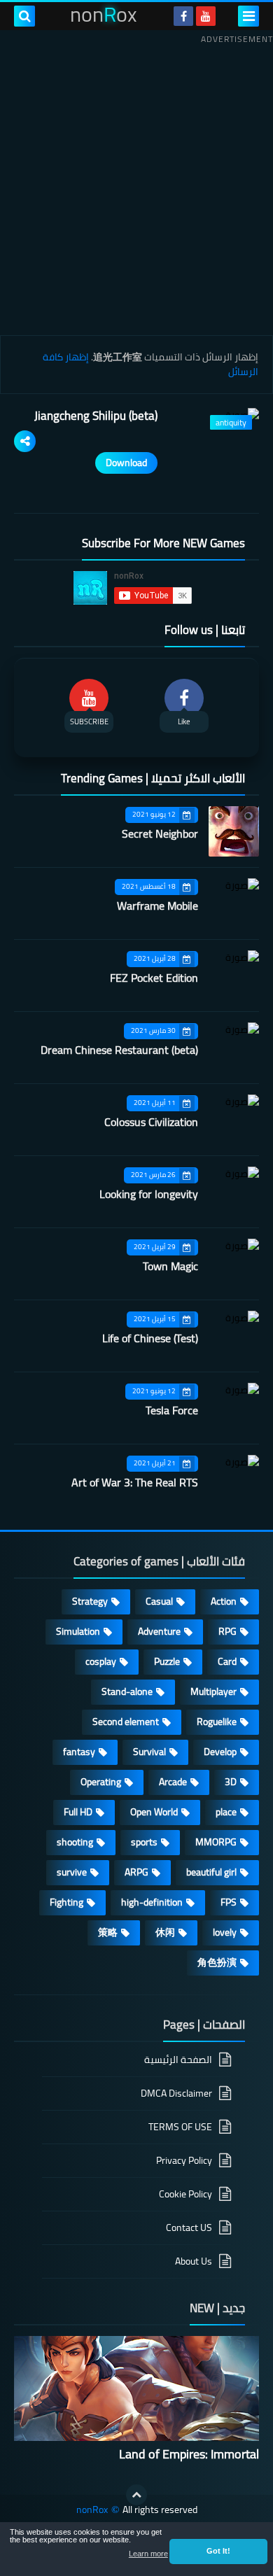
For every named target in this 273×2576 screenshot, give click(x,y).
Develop (220, 1752)
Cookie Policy (185, 2194)
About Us (194, 2261)
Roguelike (217, 1722)
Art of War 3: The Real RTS (135, 1482)
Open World (154, 1812)
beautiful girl (211, 1872)
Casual (159, 1601)
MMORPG (216, 1842)
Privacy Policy (184, 2160)
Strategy (90, 1601)
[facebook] (183, 16)
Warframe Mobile (157, 906)
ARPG (136, 1872)
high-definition (152, 1902)
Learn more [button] (148, 2554)
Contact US (189, 2227)
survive (72, 1872)
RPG (227, 1631)
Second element (126, 1722)
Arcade (173, 1782)
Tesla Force (172, 1410)
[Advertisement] (136, 185)
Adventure (159, 1631)
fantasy (79, 1752)
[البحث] (24, 16)
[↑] (136, 2495)
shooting (75, 1842)
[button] (218, 2552)
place (226, 1812)
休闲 (165, 1932)
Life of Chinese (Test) (150, 1338)
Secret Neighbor (160, 833)
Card (227, 1661)
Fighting (66, 1902)
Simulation (78, 1631)
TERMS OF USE (180, 2127)
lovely (225, 1932)
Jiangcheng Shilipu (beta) (96, 416)
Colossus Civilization (151, 1122)
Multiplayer (213, 1691)
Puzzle (167, 1661)
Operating (101, 1782)
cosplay (101, 1661)
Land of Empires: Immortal (189, 2454)
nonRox (92, 2510)
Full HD (78, 1812)
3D (231, 1782)
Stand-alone (127, 1691)
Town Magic (170, 1266)
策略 (108, 1932)
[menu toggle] (248, 16)
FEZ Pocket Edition (154, 978)
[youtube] (206, 16)
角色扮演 (217, 1962)
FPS (229, 1902)
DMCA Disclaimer (176, 2093)
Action (224, 1601)
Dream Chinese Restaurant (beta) (119, 1050)
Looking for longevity (149, 1194)
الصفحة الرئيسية (178, 2061)
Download (126, 463)
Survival (149, 1752)
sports (144, 1842)
